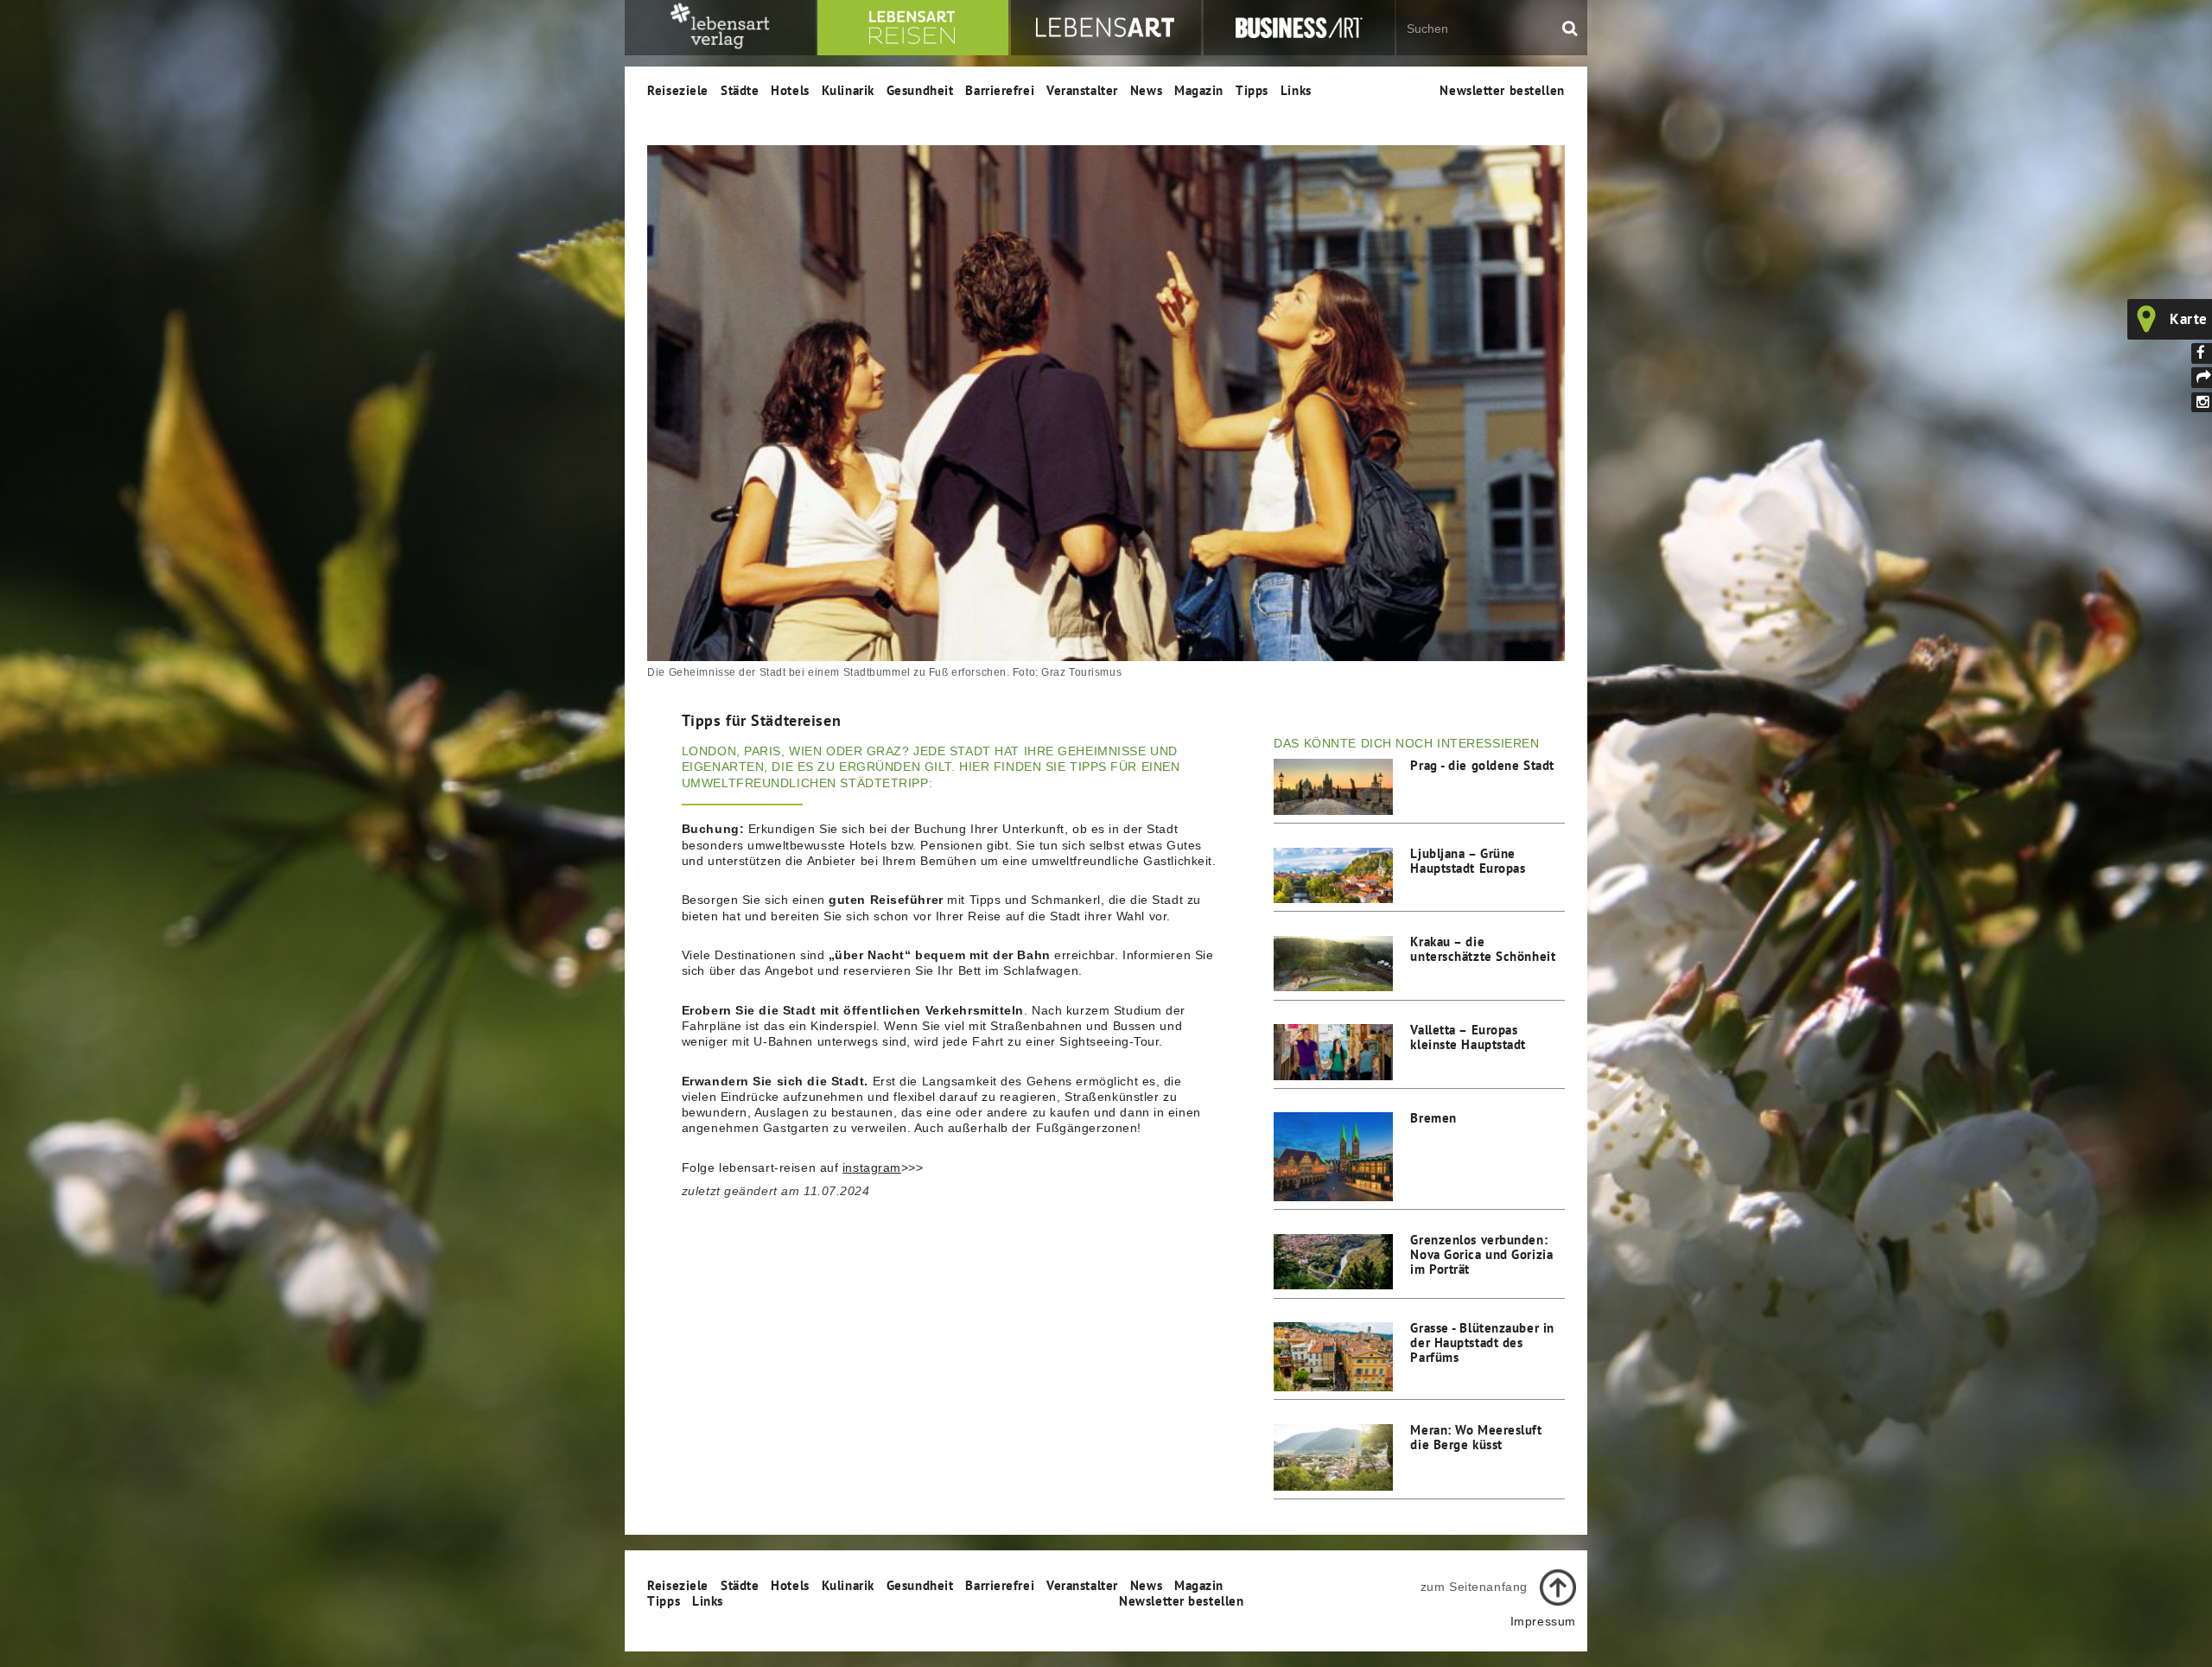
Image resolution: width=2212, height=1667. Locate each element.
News (1146, 90)
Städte (740, 90)
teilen (2202, 378)
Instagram (2202, 403)
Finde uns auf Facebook (2202, 353)
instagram (872, 1168)
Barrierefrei (1000, 90)
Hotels (790, 90)
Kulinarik (848, 90)
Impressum (1543, 1621)
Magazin (1199, 90)
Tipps (1252, 90)
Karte (2189, 319)
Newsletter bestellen (1502, 90)
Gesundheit (920, 90)
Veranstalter (1082, 90)
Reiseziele (678, 90)
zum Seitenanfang (1474, 1587)
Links (1296, 90)
